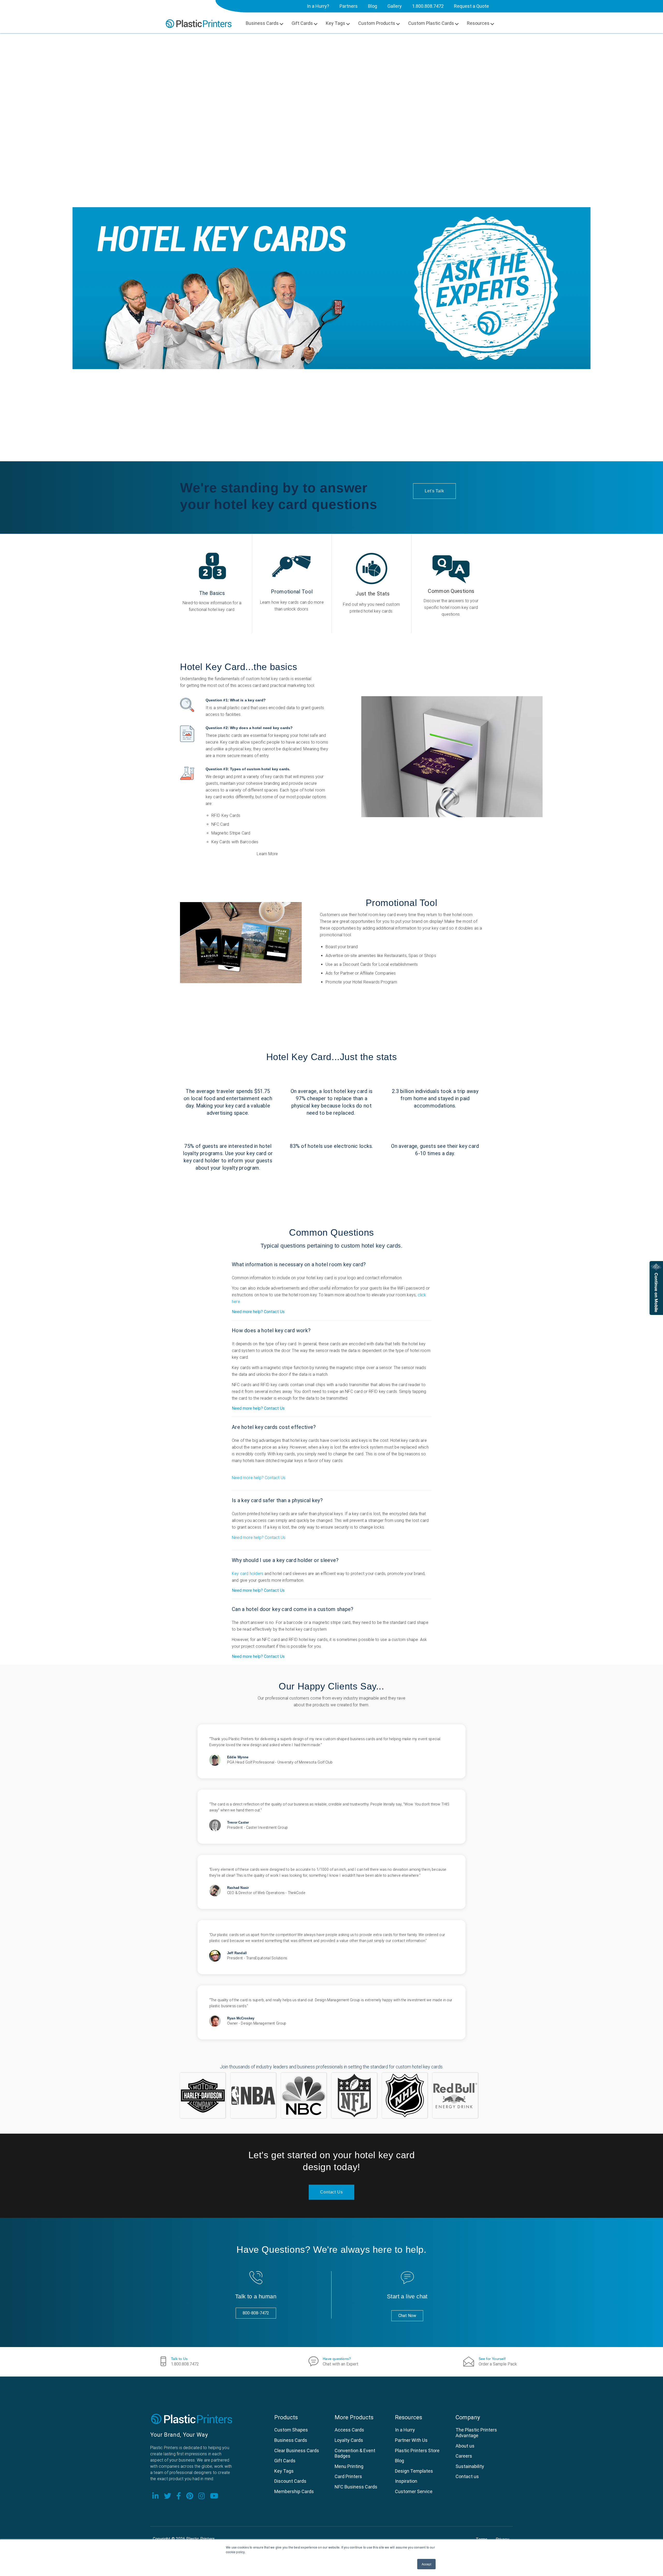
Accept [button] (426, 2564)
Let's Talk (434, 491)
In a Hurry (405, 2430)
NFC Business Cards (356, 2487)
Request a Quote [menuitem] (471, 6)
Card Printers (348, 2476)
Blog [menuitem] (373, 6)
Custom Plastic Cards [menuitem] (431, 23)
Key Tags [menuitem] (336, 23)
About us (465, 2446)
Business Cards (291, 2440)
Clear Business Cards (297, 2451)
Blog (399, 2461)
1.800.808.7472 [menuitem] (428, 6)
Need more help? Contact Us (258, 1312)
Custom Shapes (291, 2430)
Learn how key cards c (281, 602)
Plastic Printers (200, 2539)
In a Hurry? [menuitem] (318, 6)
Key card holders (248, 1574)
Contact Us (331, 2192)
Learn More (267, 854)
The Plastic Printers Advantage (476, 2433)
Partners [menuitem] (349, 6)
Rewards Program (380, 982)
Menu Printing (349, 2466)
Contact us (467, 2476)
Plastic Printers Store (417, 2451)
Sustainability (470, 2466)
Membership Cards (294, 2491)
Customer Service (414, 2491)
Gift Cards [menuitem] (302, 23)
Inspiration (406, 2481)
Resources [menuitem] (478, 23)
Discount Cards (290, 2481)
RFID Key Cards (226, 815)
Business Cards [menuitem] (262, 23)
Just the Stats (373, 594)
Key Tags (284, 2471)
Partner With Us (411, 2440)
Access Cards (349, 2430)
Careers (464, 2456)
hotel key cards (275, 679)
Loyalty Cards (349, 2440)
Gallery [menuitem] (395, 6)
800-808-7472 (256, 2313)
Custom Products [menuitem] (377, 23)
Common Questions (451, 591)
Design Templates (414, 2471)
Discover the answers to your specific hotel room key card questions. (451, 607)
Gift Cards (285, 2461)
